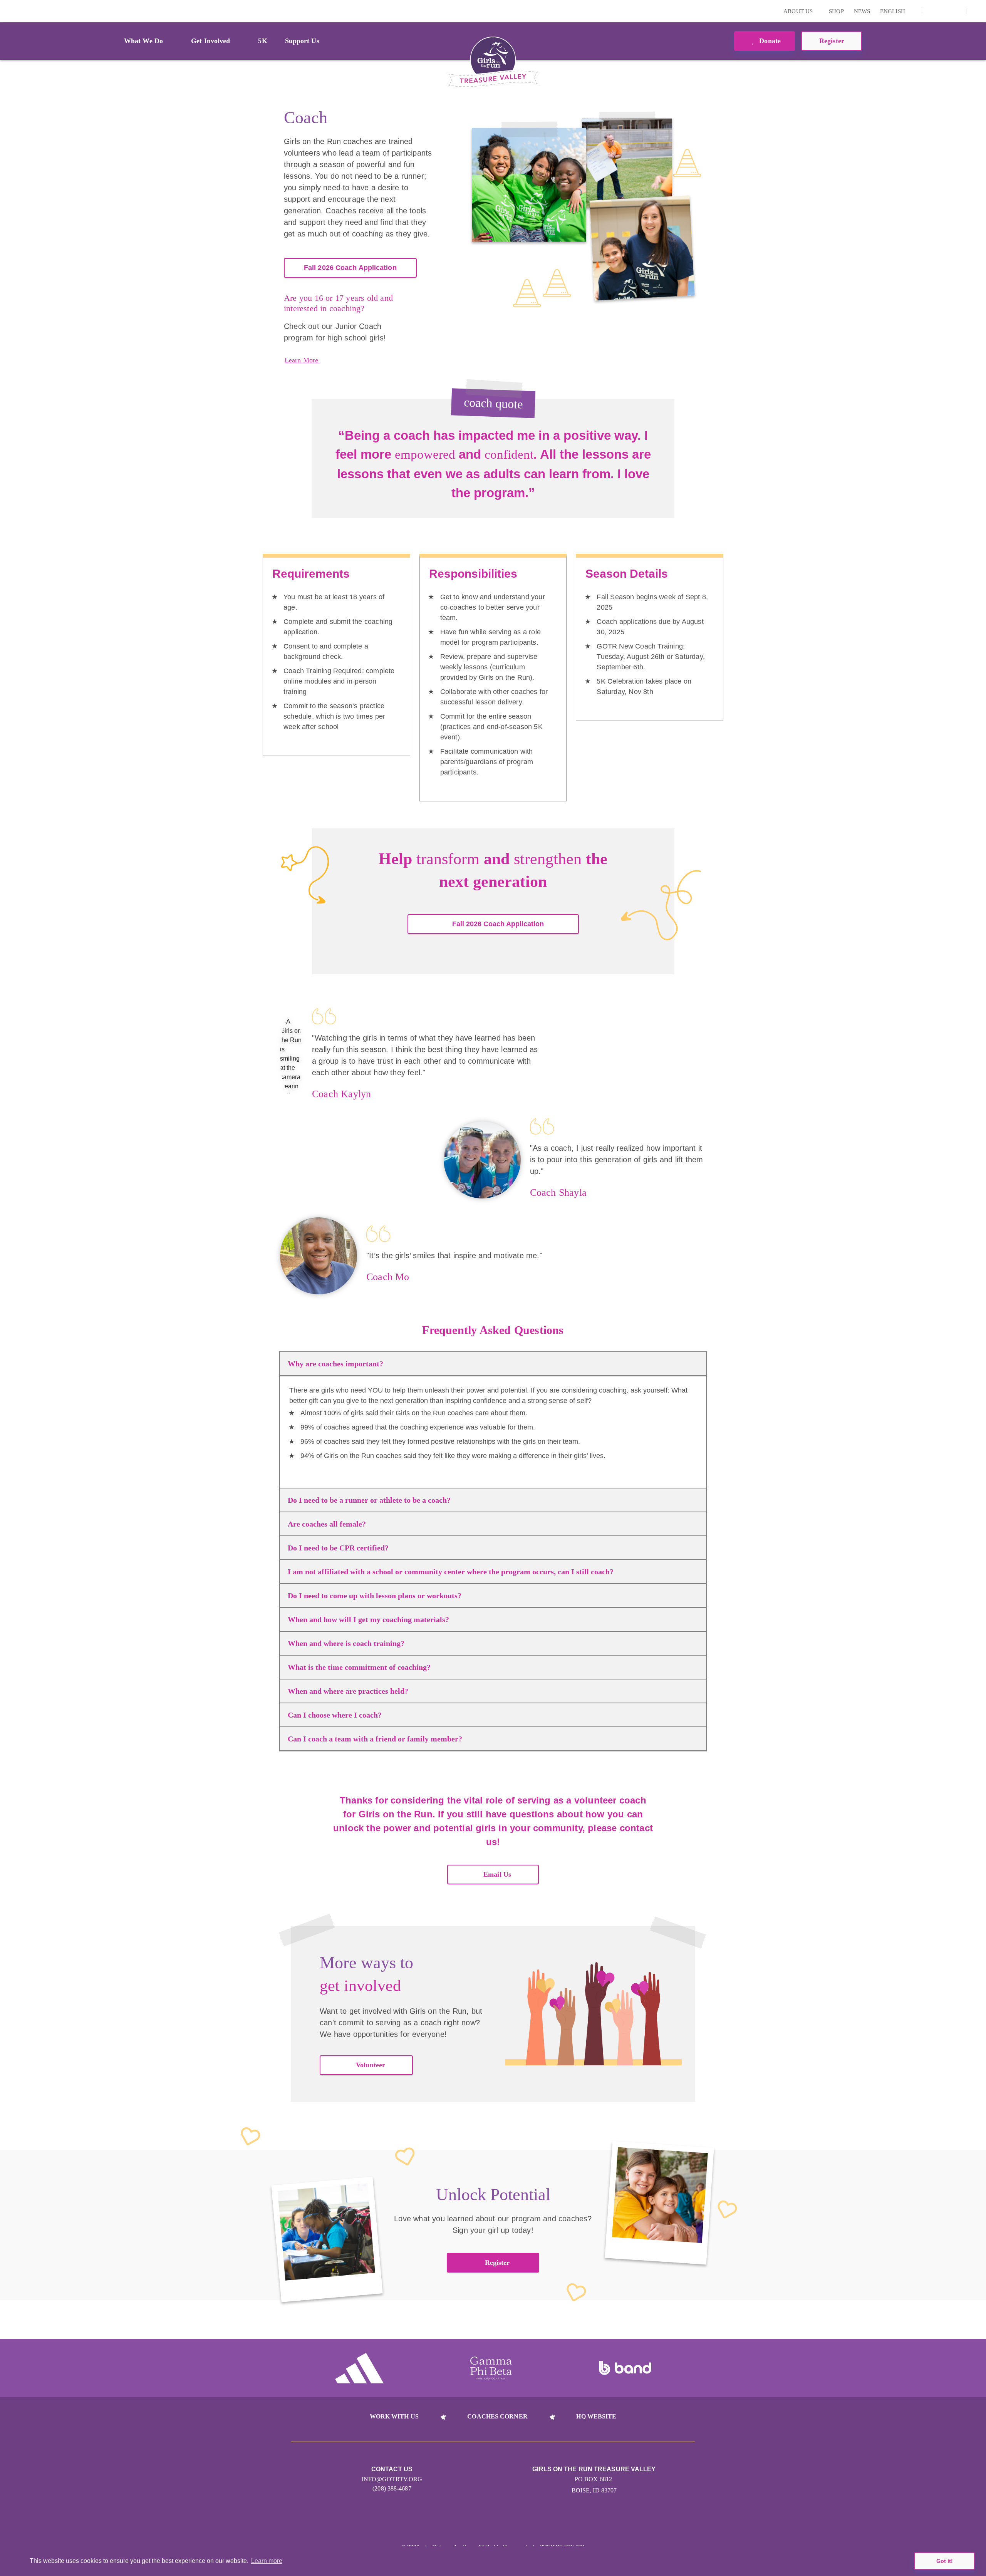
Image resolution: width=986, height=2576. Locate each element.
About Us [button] (799, 11)
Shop (836, 11)
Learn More (302, 360)
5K (262, 41)
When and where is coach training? (346, 1643)
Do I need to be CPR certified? (338, 1548)
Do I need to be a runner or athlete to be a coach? (369, 1500)
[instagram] (932, 11)
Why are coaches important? (335, 1364)
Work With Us (394, 2416)
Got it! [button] (945, 2561)
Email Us (497, 1874)
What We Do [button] (143, 41)
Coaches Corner (497, 2416)
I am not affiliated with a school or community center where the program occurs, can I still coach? (451, 1572)
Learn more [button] (267, 2561)
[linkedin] (944, 11)
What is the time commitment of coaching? (359, 1667)
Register (497, 2263)
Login (7, 11)
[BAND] (625, 2368)
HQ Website (596, 2416)
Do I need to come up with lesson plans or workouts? (375, 1596)
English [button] (893, 11)
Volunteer (371, 2065)
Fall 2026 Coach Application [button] (498, 924)
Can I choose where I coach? (335, 1715)
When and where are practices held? (348, 1691)
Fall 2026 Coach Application (350, 268)
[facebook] (956, 11)
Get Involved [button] (210, 41)
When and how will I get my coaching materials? (368, 1619)
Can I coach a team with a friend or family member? (375, 1739)
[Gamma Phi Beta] (491, 2368)
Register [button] (832, 41)
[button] (976, 11)
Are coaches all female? (327, 1524)
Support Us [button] (302, 41)
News (862, 11)
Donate (769, 41)
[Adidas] (359, 2368)
